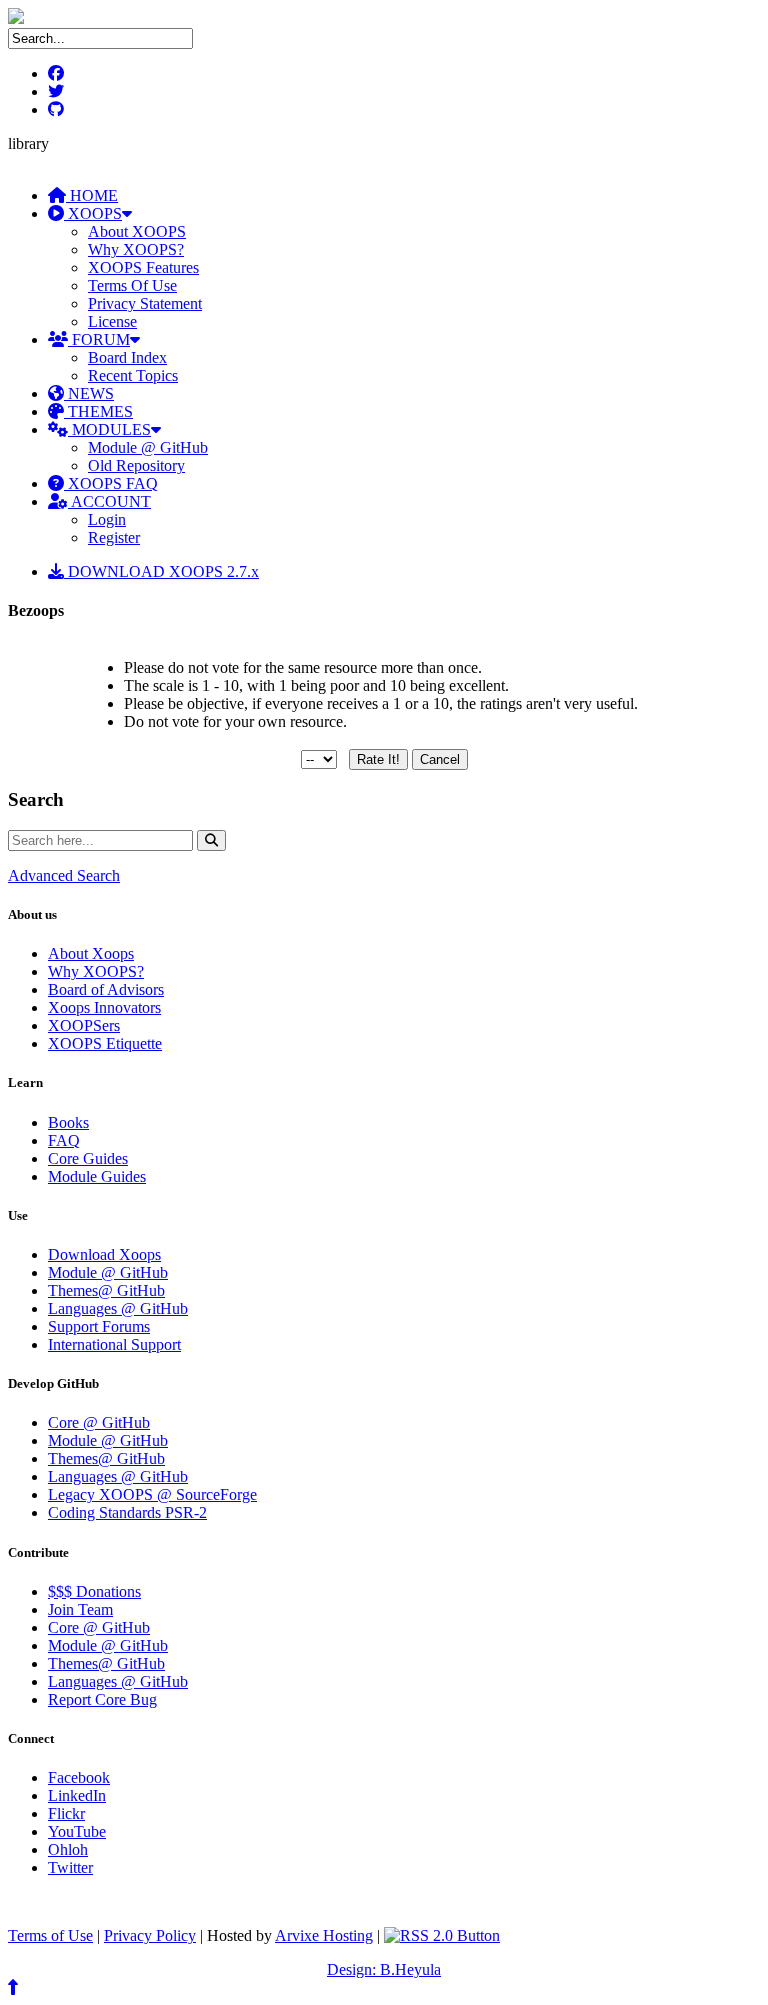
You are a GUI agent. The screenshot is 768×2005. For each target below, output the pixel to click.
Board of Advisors (106, 989)
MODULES (109, 429)
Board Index (127, 357)
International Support (114, 1344)
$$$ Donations (94, 1591)
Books (68, 1122)
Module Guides (97, 1176)
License (112, 321)
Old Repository (136, 465)
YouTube (77, 1831)
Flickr (66, 1813)
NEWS (89, 393)
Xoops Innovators (104, 1007)
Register (114, 537)
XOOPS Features (143, 267)
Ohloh (68, 1849)
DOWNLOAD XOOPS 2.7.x (161, 571)
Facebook (79, 1777)
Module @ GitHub (148, 447)
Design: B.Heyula (384, 1969)
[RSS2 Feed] (442, 1935)
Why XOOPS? (136, 249)
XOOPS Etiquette (105, 1043)
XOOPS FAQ (111, 483)
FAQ (64, 1140)
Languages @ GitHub (118, 1308)
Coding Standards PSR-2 (127, 1512)
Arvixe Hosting (324, 1935)
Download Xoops (104, 1254)
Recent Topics (133, 375)
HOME (92, 195)
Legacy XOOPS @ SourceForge (152, 1494)
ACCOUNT (109, 501)
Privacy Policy (150, 1935)
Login (107, 519)
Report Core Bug (102, 1699)
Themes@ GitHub (106, 1290)
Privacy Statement (145, 303)
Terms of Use (50, 1935)
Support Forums (99, 1326)
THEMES (98, 411)
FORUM (99, 339)
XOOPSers (84, 1025)
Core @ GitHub (99, 1422)
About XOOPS (137, 231)
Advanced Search (64, 875)
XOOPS (93, 213)
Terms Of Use (132, 285)
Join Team (80, 1609)
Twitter (70, 1867)
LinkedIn (77, 1795)
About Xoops (91, 953)
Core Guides (88, 1158)
